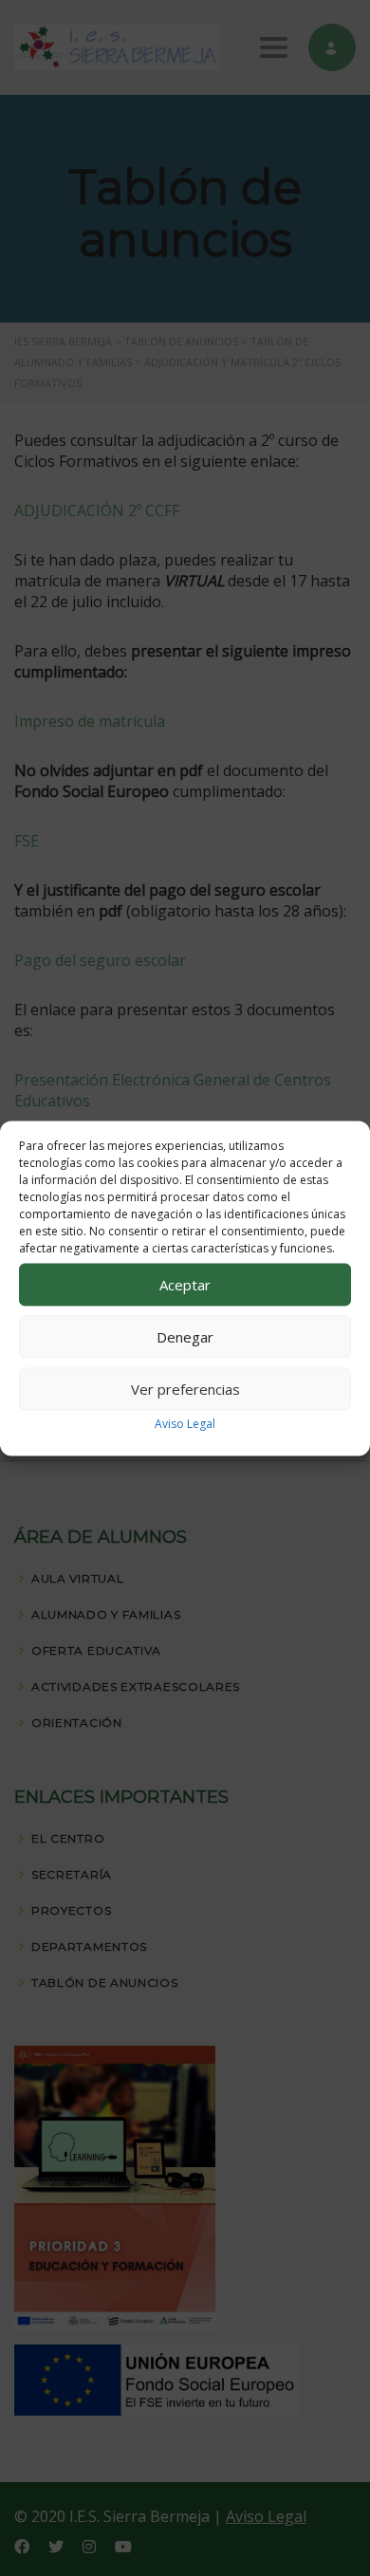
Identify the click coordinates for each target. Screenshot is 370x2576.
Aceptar (185, 1285)
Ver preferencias (185, 1389)
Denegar (185, 1337)
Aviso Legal (185, 1423)
